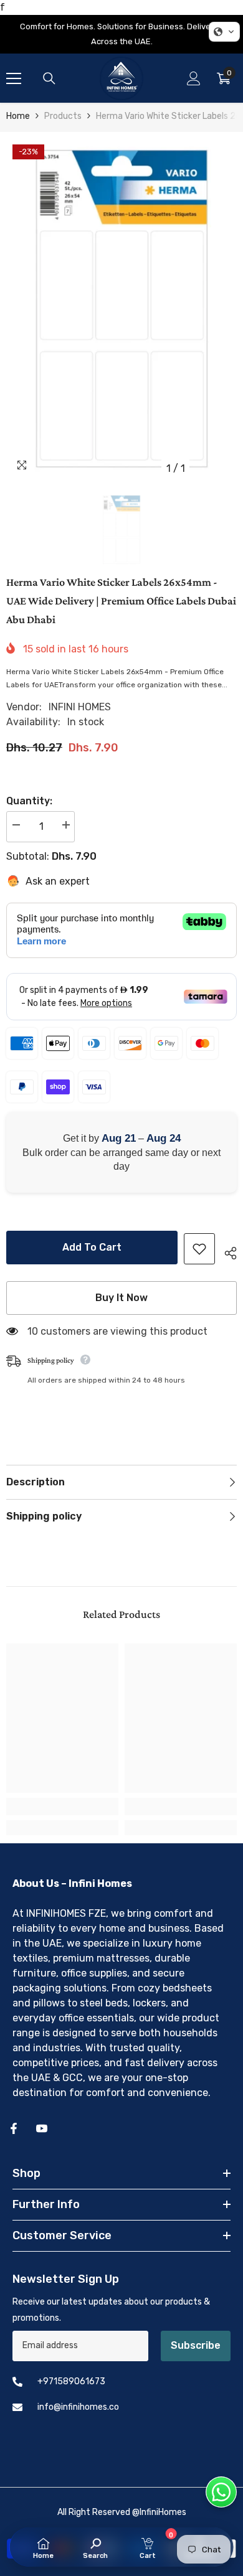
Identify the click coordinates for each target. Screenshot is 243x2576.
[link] (62, 1807)
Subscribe (196, 2345)
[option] (121, 309)
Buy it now (121, 1298)
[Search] (49, 78)
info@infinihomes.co (78, 2407)
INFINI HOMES (80, 707)
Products (63, 116)
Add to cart (92, 1247)
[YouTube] (42, 2128)
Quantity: (29, 801)
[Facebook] (14, 2128)
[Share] (226, 1251)
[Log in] (194, 78)
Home (18, 116)
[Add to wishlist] (199, 1249)
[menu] (14, 78)
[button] (224, 32)
